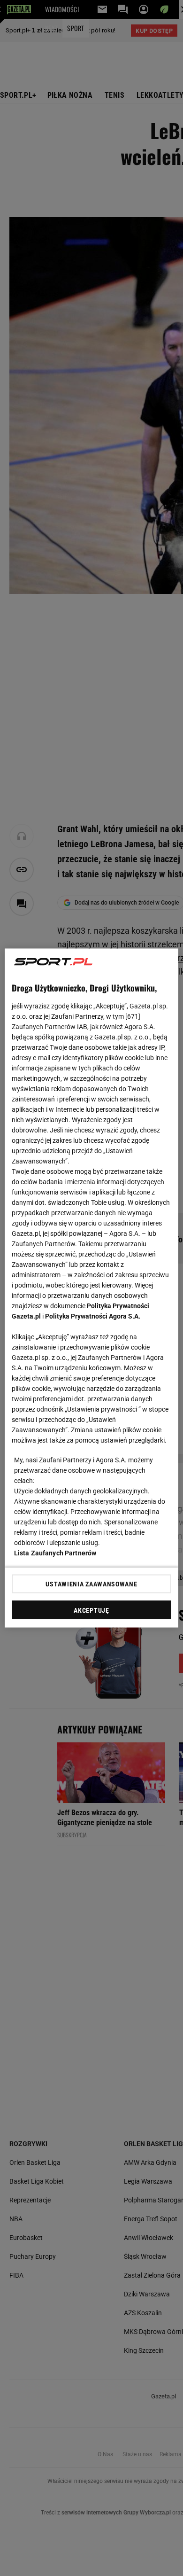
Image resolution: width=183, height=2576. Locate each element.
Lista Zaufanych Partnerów (55, 1553)
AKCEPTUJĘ (91, 1610)
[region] (92, 1288)
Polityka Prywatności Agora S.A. (93, 1316)
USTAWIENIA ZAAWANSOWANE (91, 1584)
